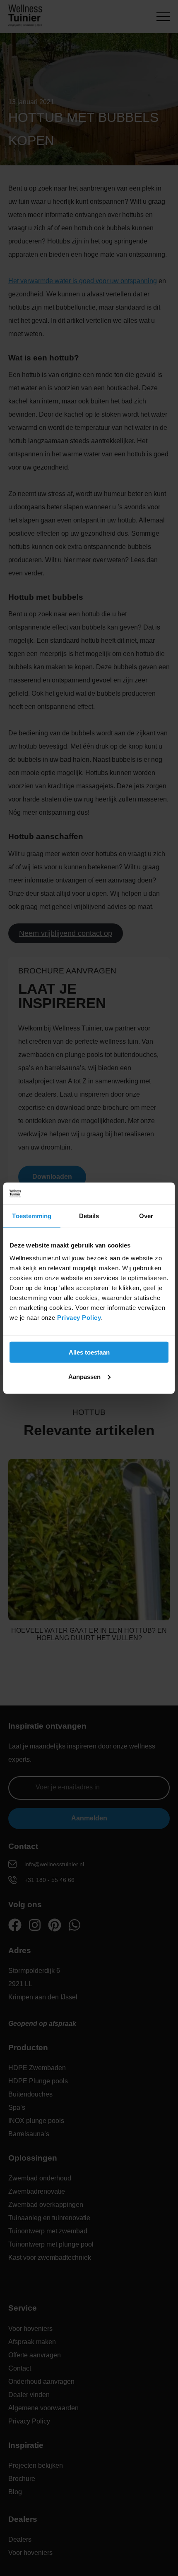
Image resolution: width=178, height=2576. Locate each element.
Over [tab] (146, 1215)
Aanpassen (84, 1376)
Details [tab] (89, 1215)
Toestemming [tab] (32, 1215)
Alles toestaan (89, 1352)
